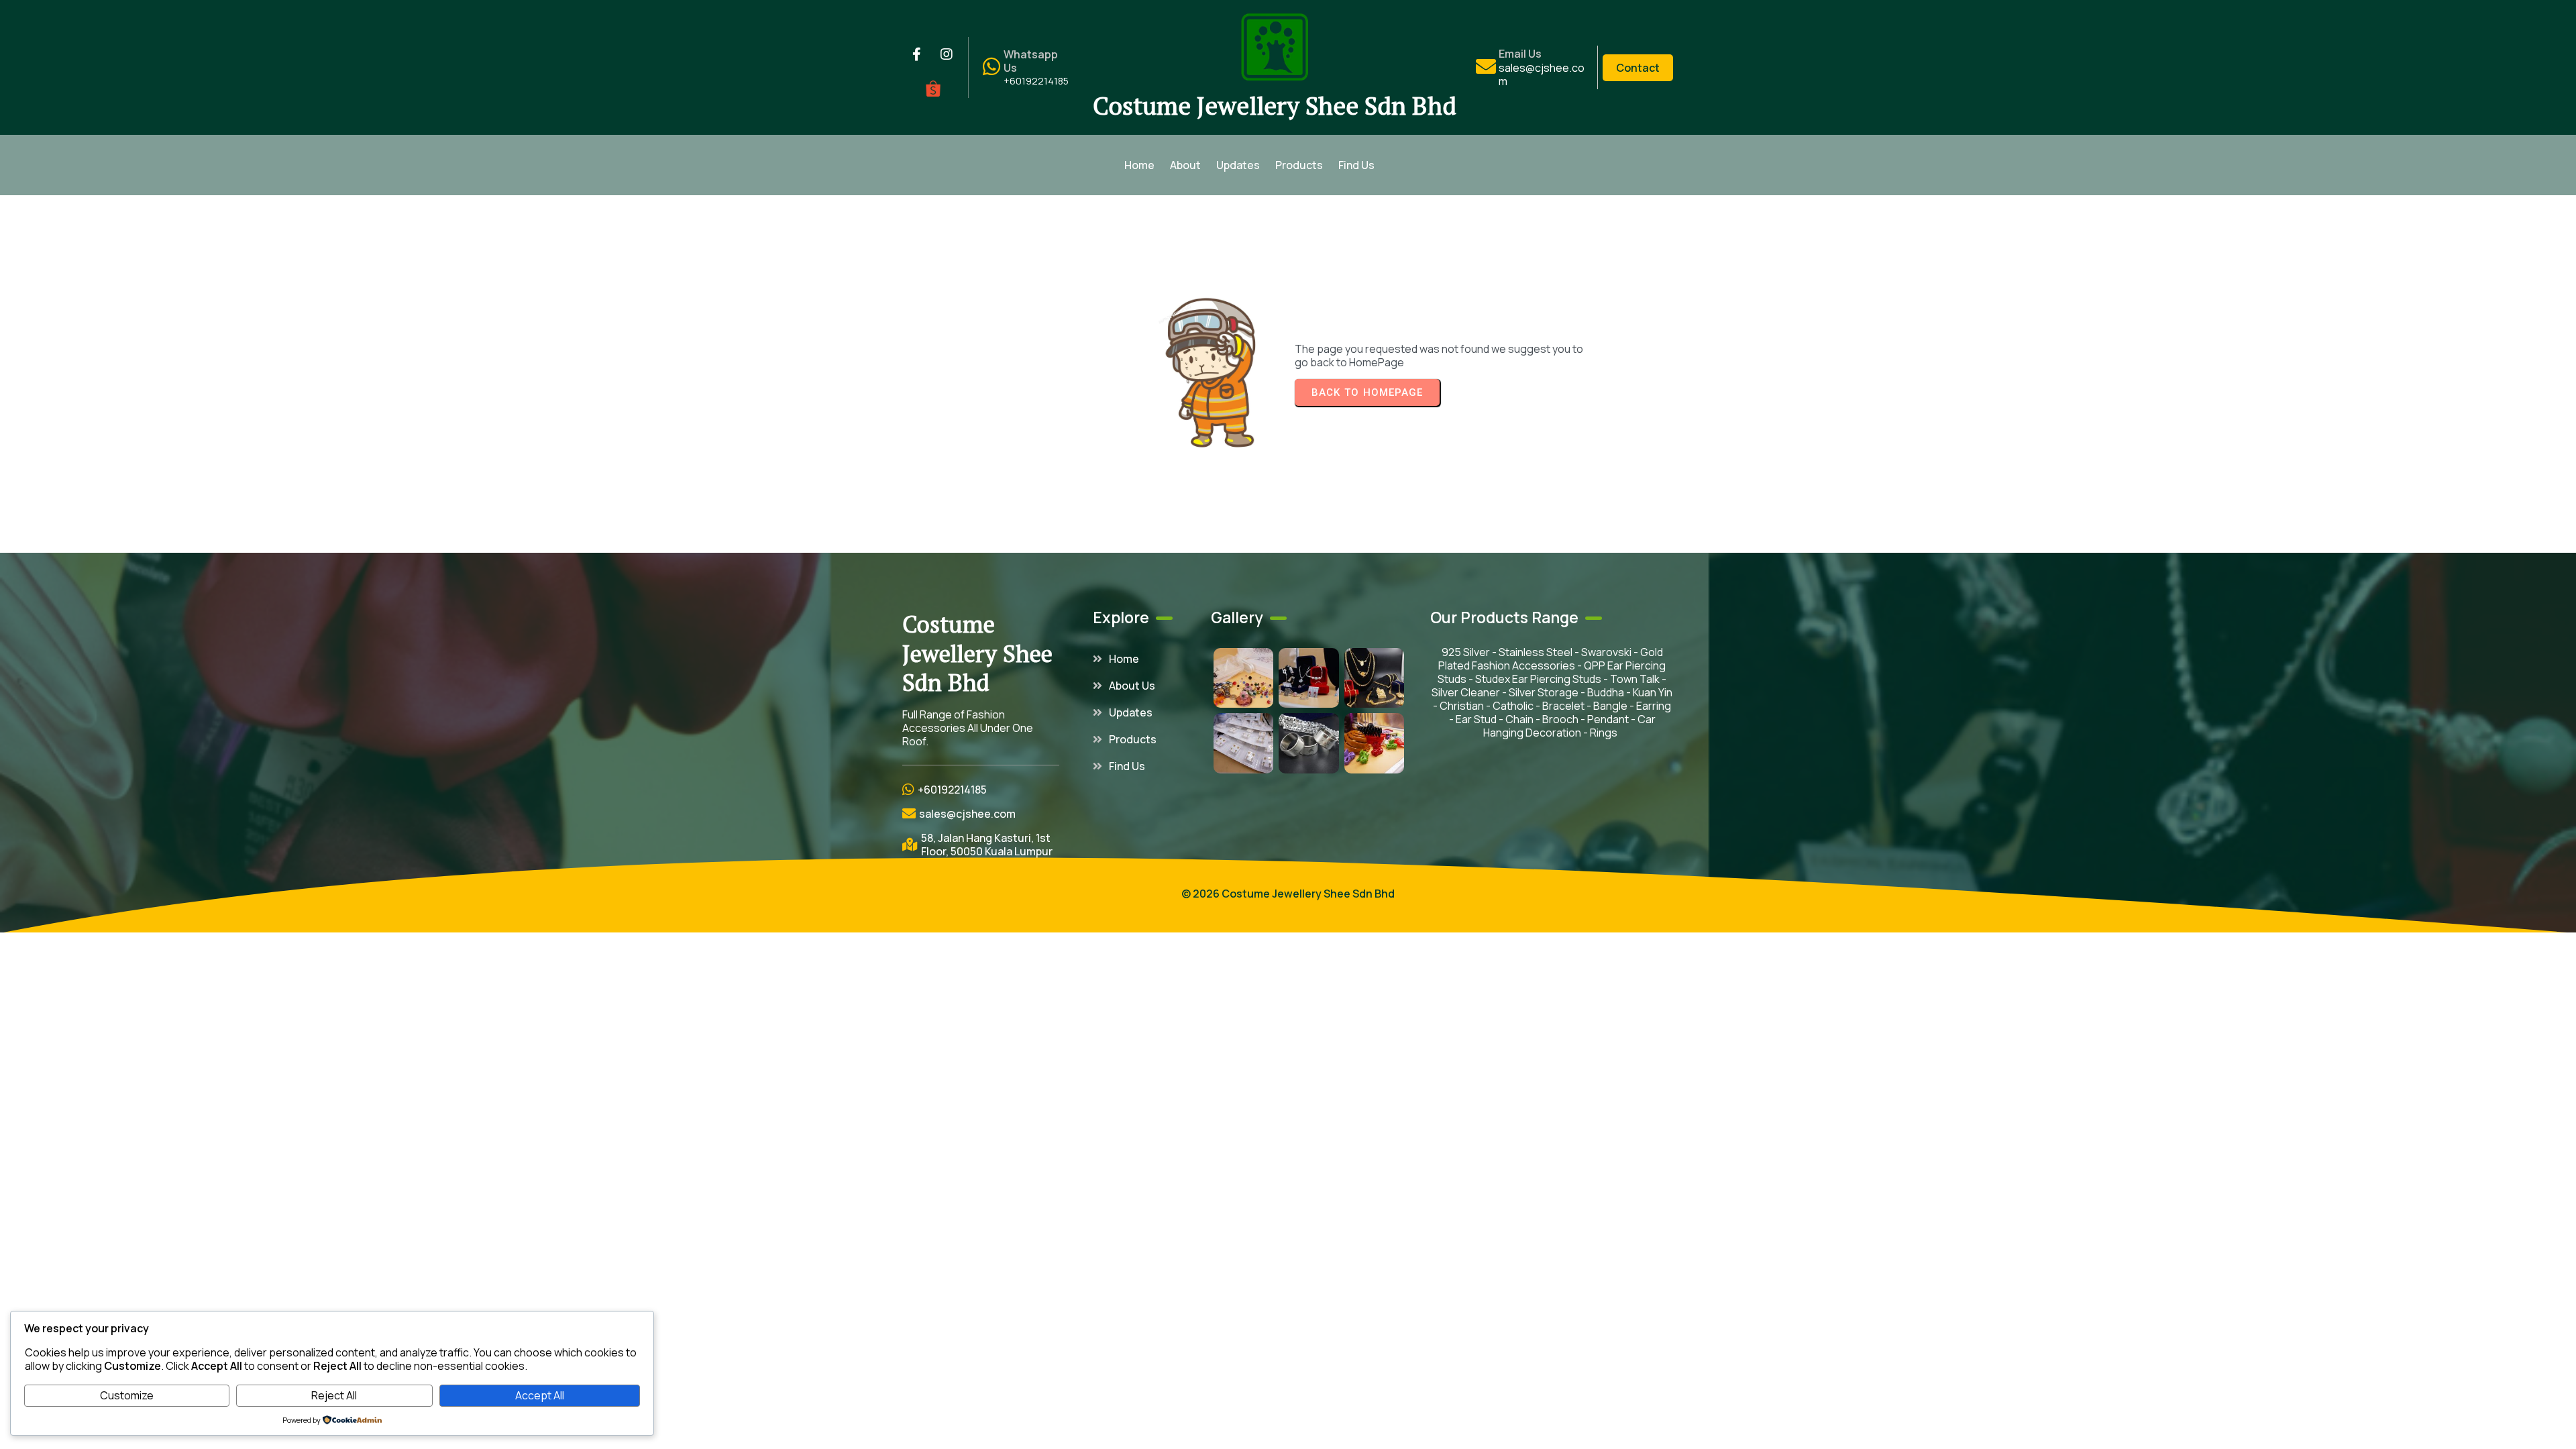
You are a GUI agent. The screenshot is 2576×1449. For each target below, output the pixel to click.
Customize (127, 1395)
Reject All (334, 1395)
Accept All (540, 1395)
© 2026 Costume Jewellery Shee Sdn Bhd (1288, 894)
